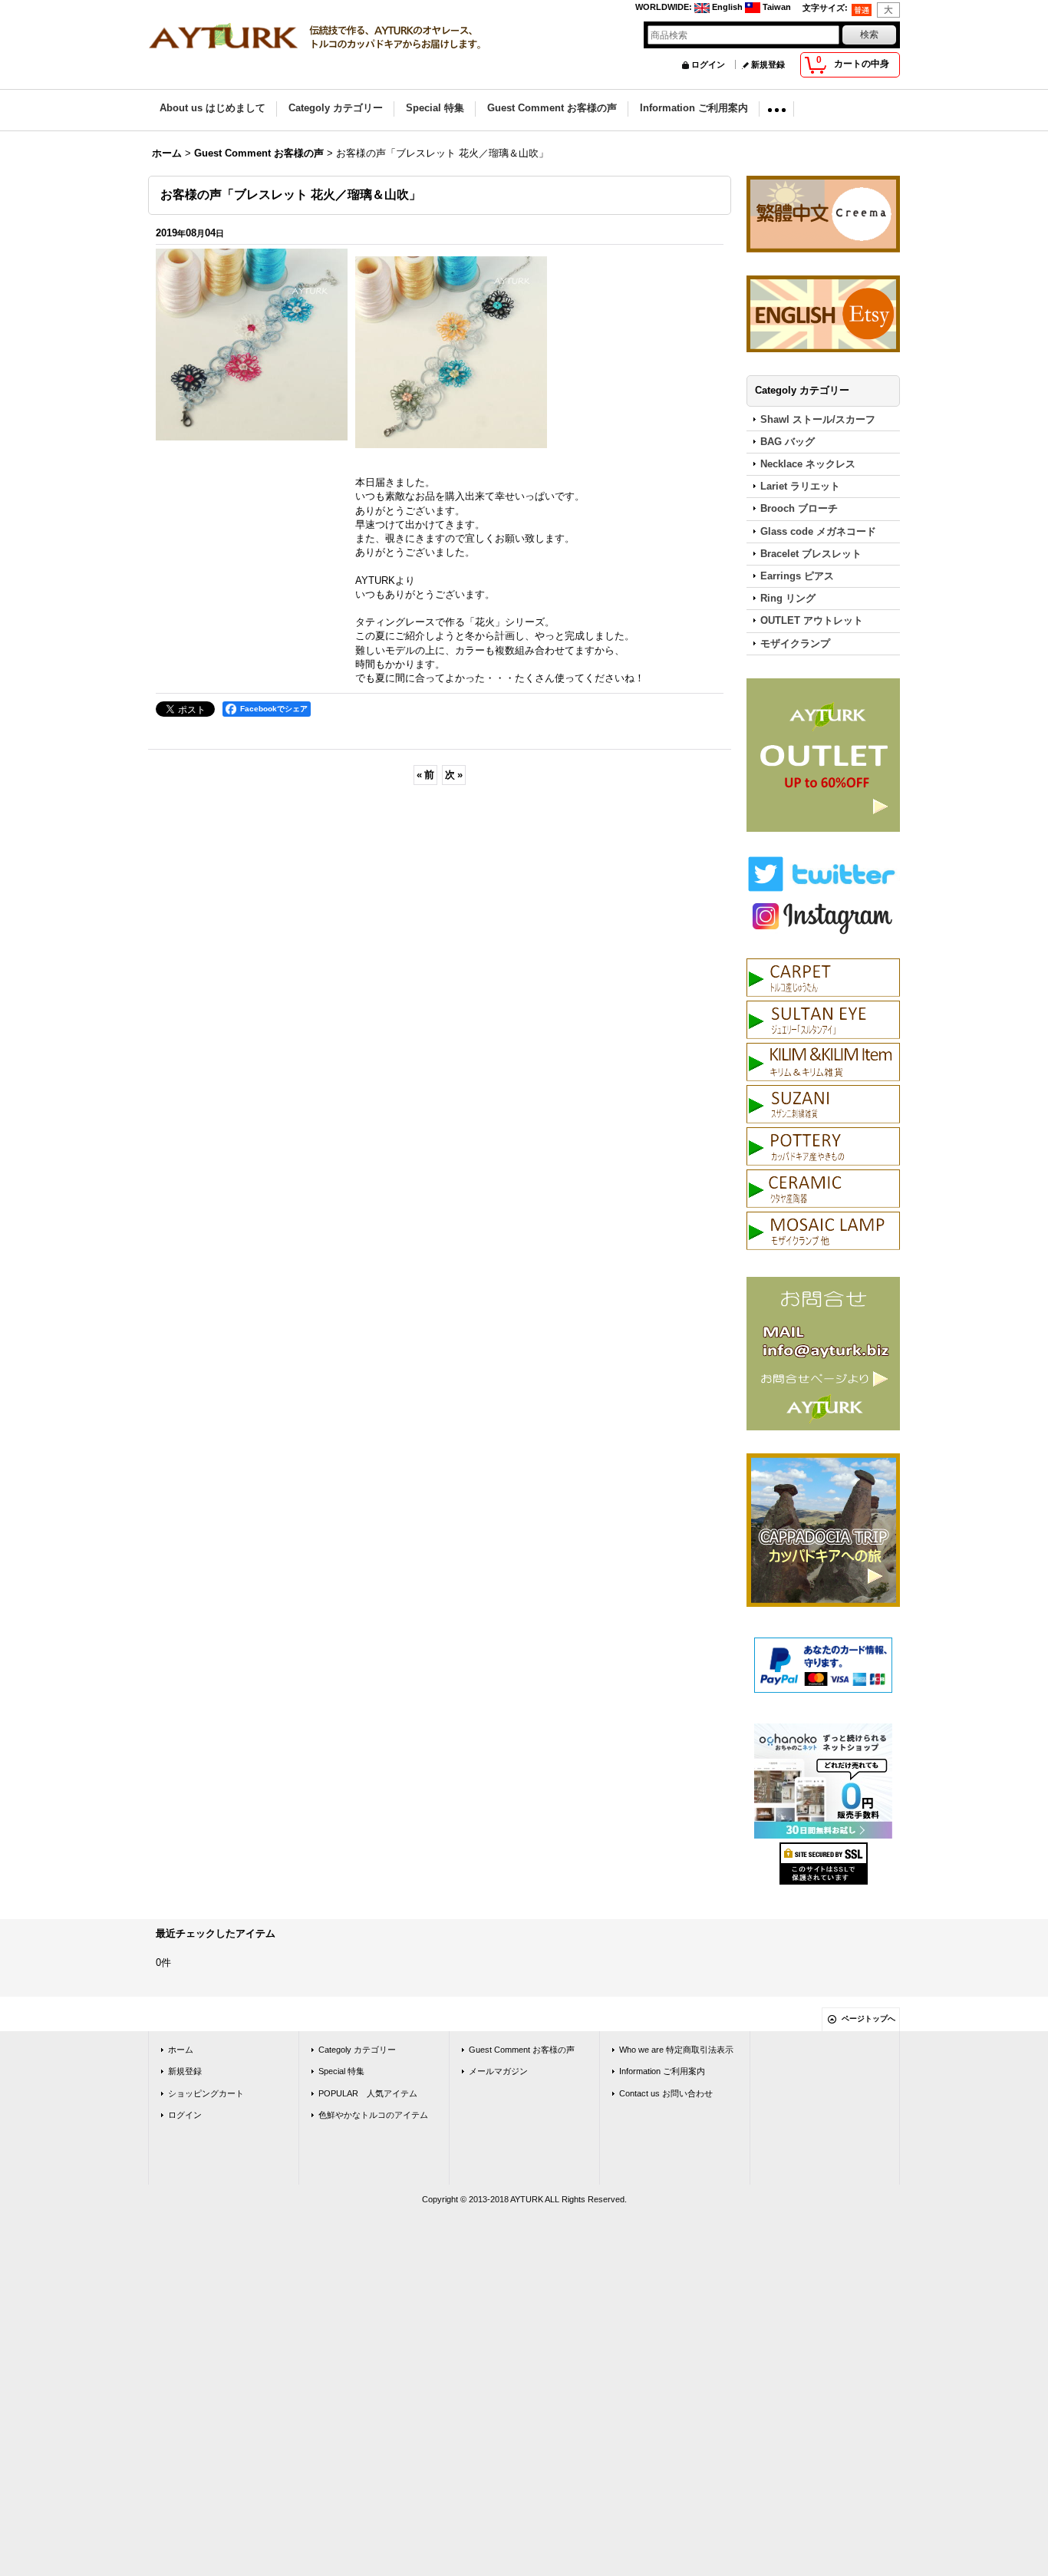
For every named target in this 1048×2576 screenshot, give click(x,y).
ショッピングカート (206, 2093)
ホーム (181, 2050)
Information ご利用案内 (662, 2071)
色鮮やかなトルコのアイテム (373, 2115)
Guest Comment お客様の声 (522, 2050)
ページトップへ (868, 2019)
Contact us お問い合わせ (666, 2093)
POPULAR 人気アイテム (368, 2093)
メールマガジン (498, 2071)
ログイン (708, 64)
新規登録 (768, 64)
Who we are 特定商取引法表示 (676, 2050)
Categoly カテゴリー (357, 2050)
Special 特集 (341, 2071)
